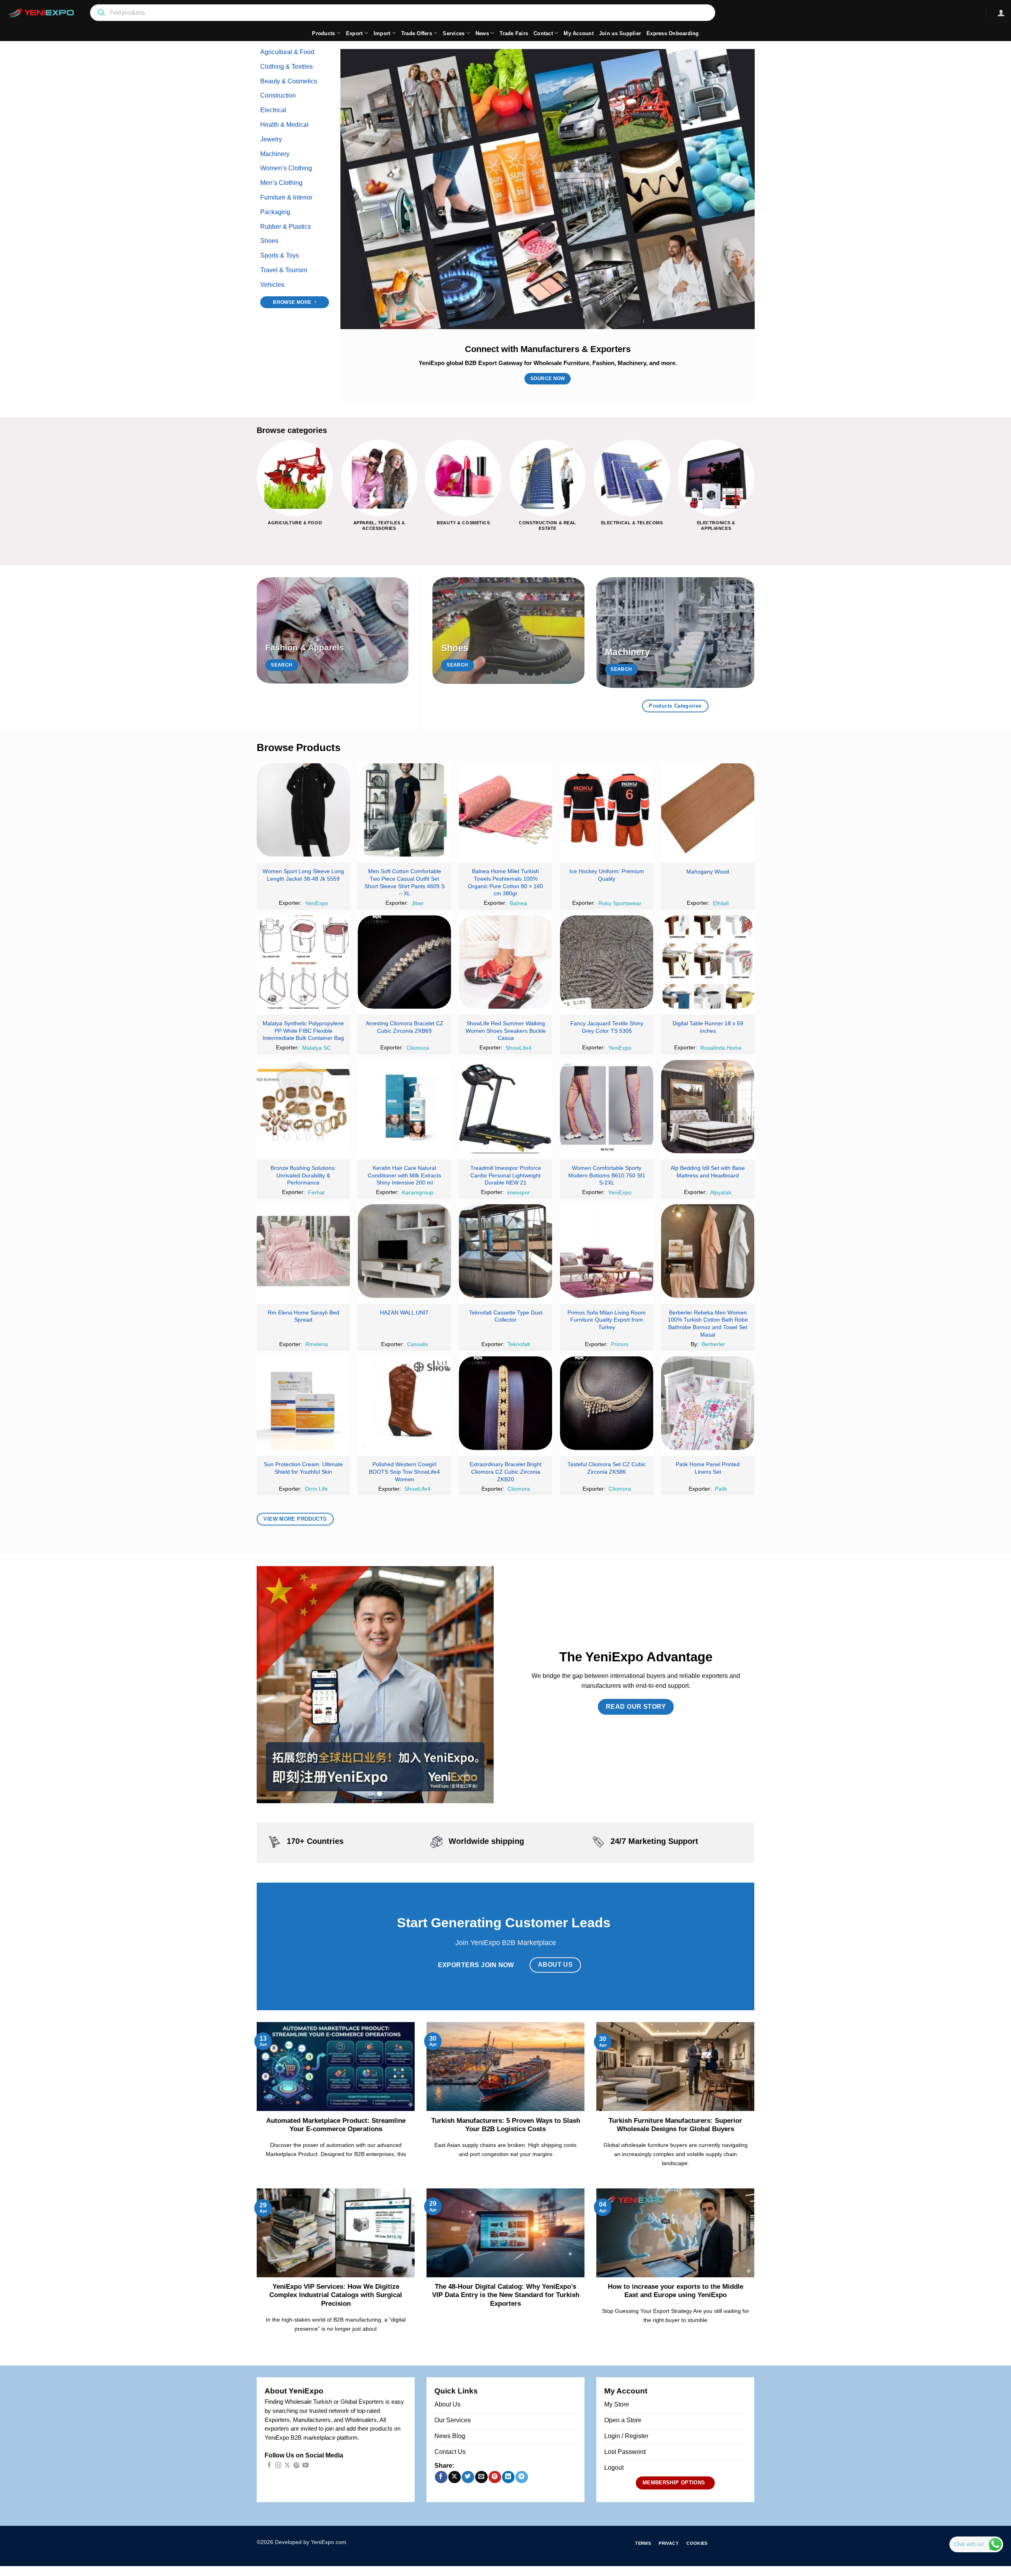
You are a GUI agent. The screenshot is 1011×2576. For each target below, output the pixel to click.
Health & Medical (284, 125)
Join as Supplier (620, 33)
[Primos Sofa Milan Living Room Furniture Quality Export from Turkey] (607, 1251)
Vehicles (272, 285)
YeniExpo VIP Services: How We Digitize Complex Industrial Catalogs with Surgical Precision (336, 2295)
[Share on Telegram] (521, 2477)
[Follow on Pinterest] (296, 2466)
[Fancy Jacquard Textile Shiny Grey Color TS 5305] (607, 962)
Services (454, 33)
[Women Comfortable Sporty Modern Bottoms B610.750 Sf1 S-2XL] (607, 1107)
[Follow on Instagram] (278, 2466)
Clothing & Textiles (287, 67)
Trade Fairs (514, 33)
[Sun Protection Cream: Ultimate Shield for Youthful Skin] (303, 1403)
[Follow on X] (287, 2466)
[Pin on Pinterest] (495, 2477)
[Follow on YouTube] (305, 2466)
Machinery (275, 154)
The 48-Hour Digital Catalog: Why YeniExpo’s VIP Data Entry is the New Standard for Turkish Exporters (506, 2295)
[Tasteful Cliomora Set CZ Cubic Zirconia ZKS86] (607, 1403)
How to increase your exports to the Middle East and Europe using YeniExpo (676, 2291)
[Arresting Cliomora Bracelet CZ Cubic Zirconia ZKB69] (404, 962)
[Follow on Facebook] (269, 2466)
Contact (543, 33)
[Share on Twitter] (468, 2477)
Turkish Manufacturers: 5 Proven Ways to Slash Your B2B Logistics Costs (506, 2125)
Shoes (269, 241)
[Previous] (257, 492)
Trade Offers (417, 33)
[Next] (754, 492)
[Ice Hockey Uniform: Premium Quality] (607, 810)
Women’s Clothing (286, 168)
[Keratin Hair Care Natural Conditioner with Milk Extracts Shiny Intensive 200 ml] (404, 1107)
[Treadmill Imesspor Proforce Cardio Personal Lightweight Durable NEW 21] (505, 1107)
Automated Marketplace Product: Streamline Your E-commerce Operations (336, 2125)
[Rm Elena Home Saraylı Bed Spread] (303, 1251)
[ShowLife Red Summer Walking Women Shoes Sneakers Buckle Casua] (505, 962)
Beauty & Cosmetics (289, 81)
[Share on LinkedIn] (508, 2477)
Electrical (273, 110)
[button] (1001, 13)
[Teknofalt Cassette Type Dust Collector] (505, 1251)
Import (382, 33)
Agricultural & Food (287, 52)
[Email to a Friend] (481, 2477)
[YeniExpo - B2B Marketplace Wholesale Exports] (41, 13)
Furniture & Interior (286, 197)
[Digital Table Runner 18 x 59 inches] (708, 962)
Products (323, 33)
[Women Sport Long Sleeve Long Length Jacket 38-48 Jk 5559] (303, 810)
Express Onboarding (673, 33)
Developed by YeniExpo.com (311, 2542)
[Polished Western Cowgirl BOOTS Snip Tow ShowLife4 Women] (404, 1403)
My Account (579, 33)
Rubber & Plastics (286, 227)
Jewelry (271, 139)
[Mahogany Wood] (708, 810)
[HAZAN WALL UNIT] (404, 1251)
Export (354, 33)
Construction (278, 95)
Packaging (275, 212)
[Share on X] (454, 2477)
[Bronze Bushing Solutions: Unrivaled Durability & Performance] (303, 1107)
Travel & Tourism (284, 270)
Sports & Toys (280, 255)
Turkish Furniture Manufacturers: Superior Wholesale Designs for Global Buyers (675, 2125)
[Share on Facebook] (441, 2477)
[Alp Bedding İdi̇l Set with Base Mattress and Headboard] (708, 1107)
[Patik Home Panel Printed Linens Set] (708, 1403)
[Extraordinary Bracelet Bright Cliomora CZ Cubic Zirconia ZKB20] (505, 1403)
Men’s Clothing (281, 183)
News (482, 33)
